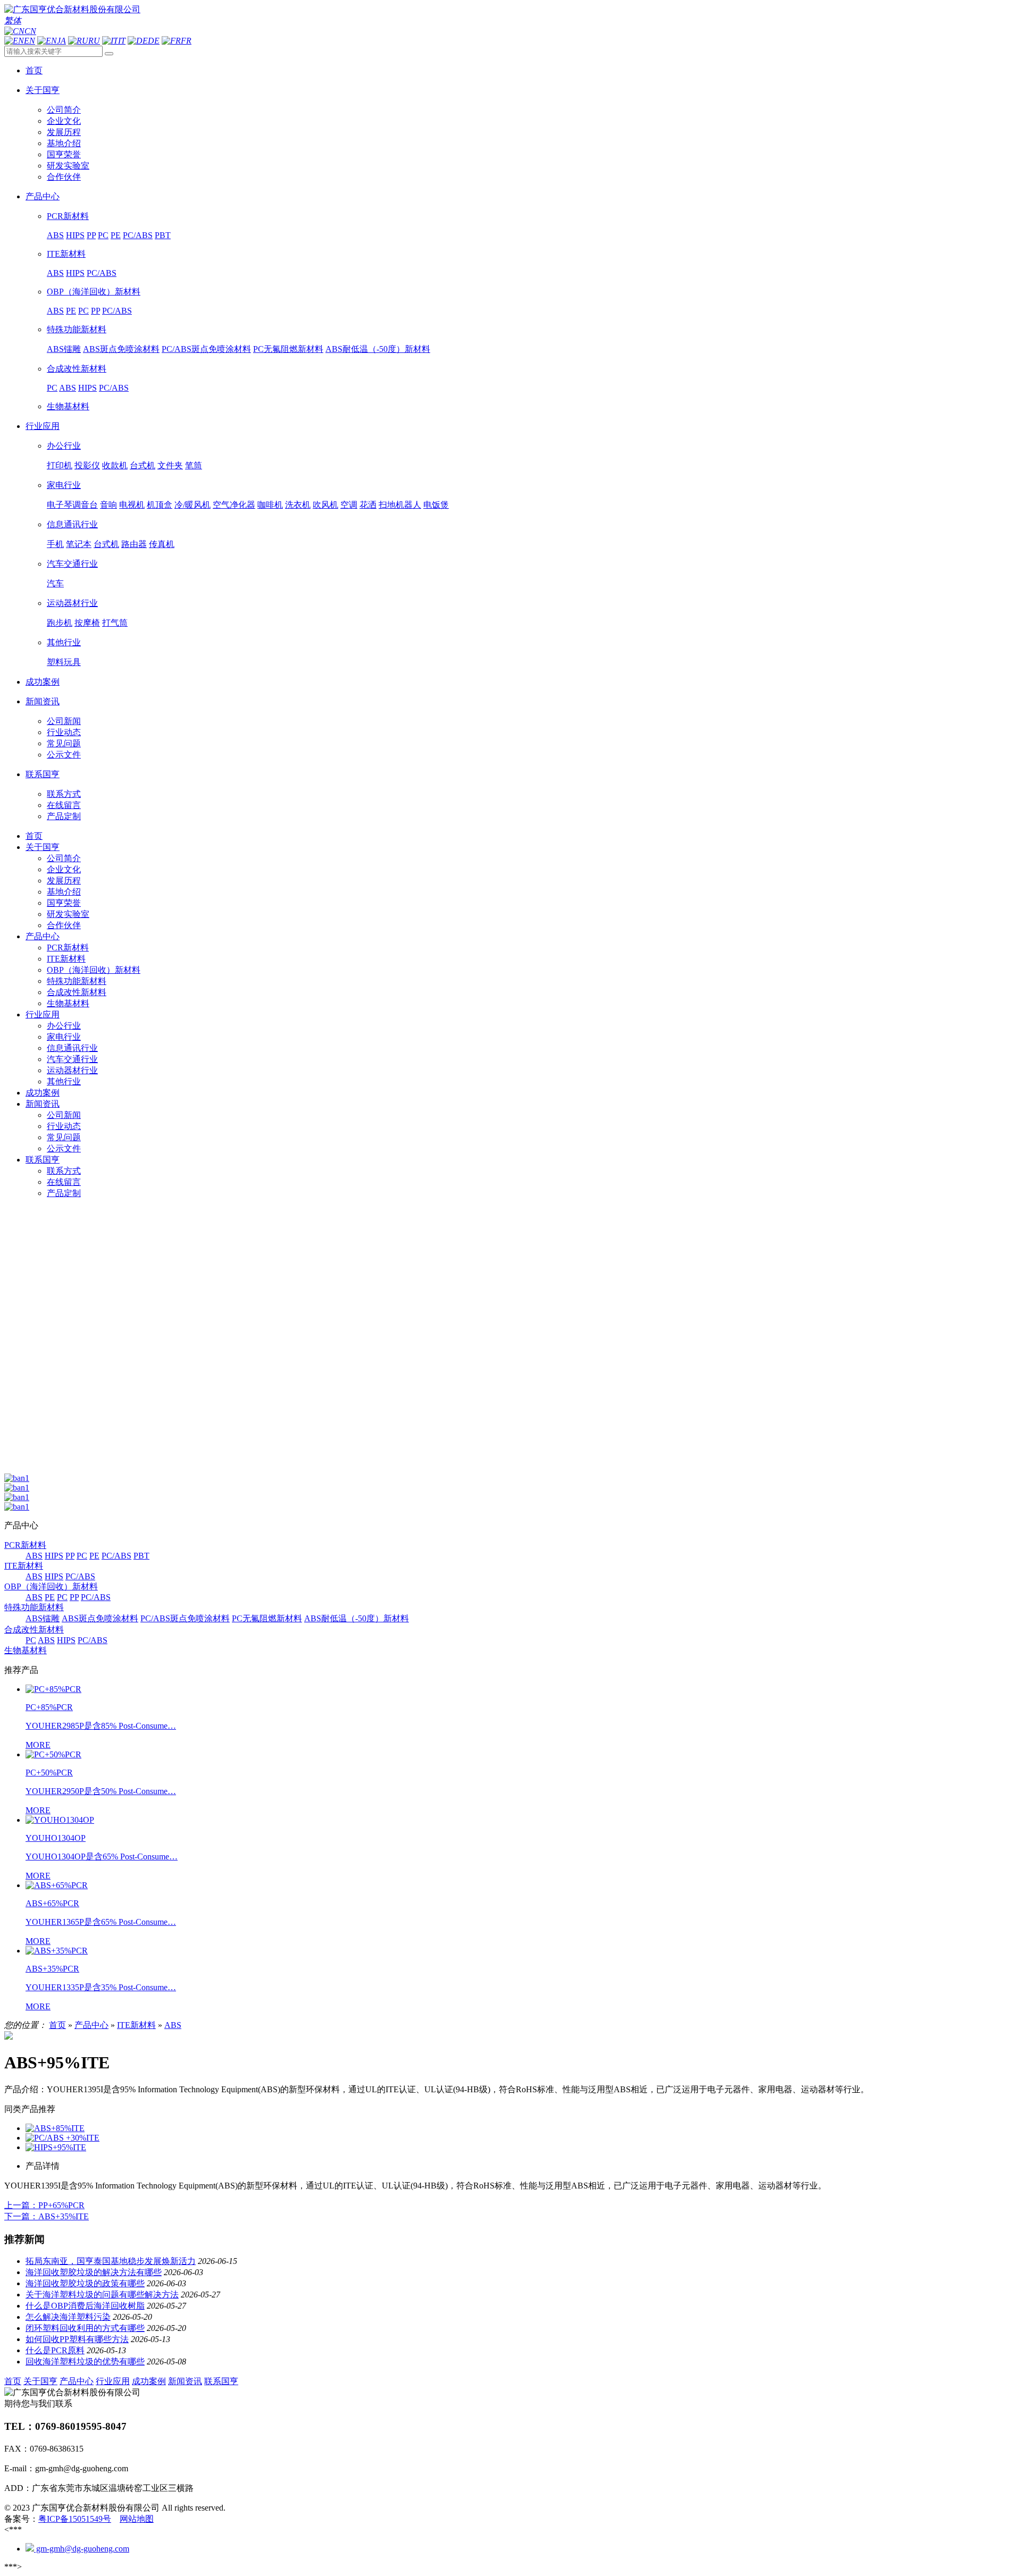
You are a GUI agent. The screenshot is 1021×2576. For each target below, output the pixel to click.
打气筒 (115, 623)
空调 (349, 505)
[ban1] (17, 1478)
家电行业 (64, 485)
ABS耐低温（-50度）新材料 (378, 349)
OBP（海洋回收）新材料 (94, 292)
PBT (163, 235)
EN (30, 41)
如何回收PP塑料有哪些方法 (77, 2339)
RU (94, 41)
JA (61, 41)
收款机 (115, 465)
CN (30, 31)
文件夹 (170, 465)
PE (116, 235)
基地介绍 (64, 143)
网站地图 (137, 2519)
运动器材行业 (72, 603)
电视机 (132, 505)
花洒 (368, 505)
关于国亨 (43, 847)
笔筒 (194, 465)
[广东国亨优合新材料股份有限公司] (72, 9)
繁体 (13, 20)
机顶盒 (160, 505)
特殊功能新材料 (77, 329)
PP (91, 235)
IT (122, 41)
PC (103, 235)
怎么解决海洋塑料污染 (68, 2317)
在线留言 (64, 805)
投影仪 (87, 465)
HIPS (75, 235)
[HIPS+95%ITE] (56, 2147)
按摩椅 (87, 623)
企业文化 (64, 121)
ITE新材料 (66, 254)
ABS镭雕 (64, 349)
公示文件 (64, 755)
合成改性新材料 (77, 369)
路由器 (134, 544)
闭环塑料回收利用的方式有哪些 (85, 2328)
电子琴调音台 (72, 505)
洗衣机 (298, 505)
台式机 (143, 465)
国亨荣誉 (64, 154)
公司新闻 (64, 721)
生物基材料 (68, 406)
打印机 (60, 465)
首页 (34, 836)
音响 (108, 505)
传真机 (162, 544)
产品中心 (43, 936)
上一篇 (44, 2205)
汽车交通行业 (72, 564)
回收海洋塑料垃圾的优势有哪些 (85, 2362)
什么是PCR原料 (55, 2350)
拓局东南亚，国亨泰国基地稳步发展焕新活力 (111, 2261)
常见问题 (64, 743)
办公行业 (64, 446)
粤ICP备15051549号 (75, 2519)
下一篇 (47, 2216)
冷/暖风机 (193, 505)
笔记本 (79, 544)
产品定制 (64, 816)
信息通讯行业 (72, 524)
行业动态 (64, 732)
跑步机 (60, 623)
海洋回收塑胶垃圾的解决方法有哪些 (94, 2272)
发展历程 (64, 132)
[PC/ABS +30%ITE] (62, 2138)
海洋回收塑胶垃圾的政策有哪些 (85, 2283)
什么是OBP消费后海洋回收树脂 (85, 2306)
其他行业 (64, 642)
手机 (55, 544)
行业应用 (43, 1015)
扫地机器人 (400, 505)
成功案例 (43, 1093)
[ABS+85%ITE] (55, 2128)
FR (186, 41)
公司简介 (64, 110)
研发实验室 (68, 166)
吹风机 (325, 505)
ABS (55, 235)
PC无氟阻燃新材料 (288, 349)
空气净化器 (234, 505)
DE (154, 41)
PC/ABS (138, 235)
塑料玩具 (64, 662)
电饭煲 (436, 505)
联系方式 (64, 794)
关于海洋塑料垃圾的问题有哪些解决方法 (102, 2295)
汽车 (55, 583)
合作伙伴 (64, 177)
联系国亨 (43, 1160)
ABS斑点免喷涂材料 (121, 349)
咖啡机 (270, 505)
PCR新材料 (68, 216)
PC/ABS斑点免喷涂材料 (206, 349)
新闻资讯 (43, 1104)
